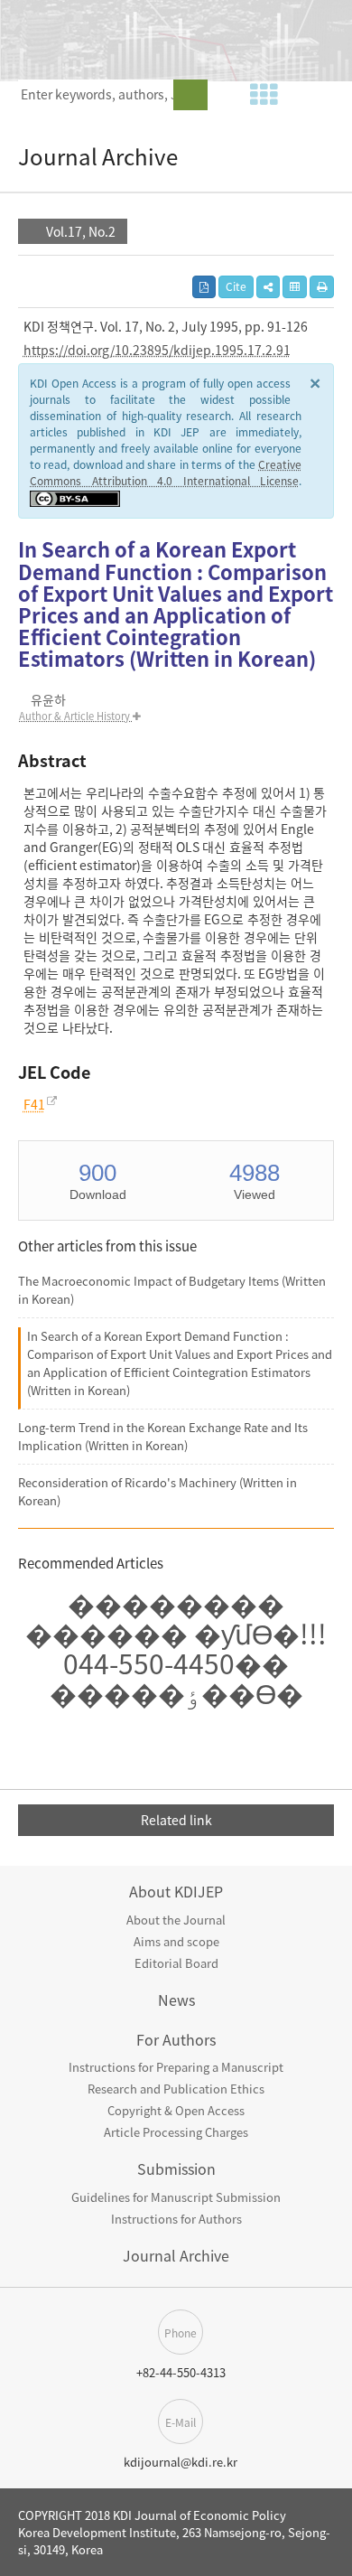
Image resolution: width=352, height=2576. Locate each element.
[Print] (322, 287)
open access (328, 36)
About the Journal (176, 1920)
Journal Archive (176, 2255)
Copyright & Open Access (176, 2110)
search (190, 95)
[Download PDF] (204, 287)
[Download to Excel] (295, 287)
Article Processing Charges (176, 2132)
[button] (268, 287)
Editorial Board (176, 1963)
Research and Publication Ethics (176, 2089)
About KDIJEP (176, 1891)
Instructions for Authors (176, 2219)
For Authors (176, 2039)
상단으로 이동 (334, 2454)
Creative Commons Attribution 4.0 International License (166, 473)
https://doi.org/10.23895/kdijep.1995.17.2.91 (157, 350)
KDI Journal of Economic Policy (140, 38)
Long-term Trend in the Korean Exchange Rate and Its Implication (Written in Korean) (163, 1436)
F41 (34, 1104)
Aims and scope (176, 1941)
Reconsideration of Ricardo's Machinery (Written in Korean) (157, 1491)
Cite (236, 286)
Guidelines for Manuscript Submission (176, 2197)
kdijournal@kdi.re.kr (181, 2462)
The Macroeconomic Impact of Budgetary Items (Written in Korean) (172, 1290)
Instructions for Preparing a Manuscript (176, 2067)
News (176, 2000)
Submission (176, 2169)
